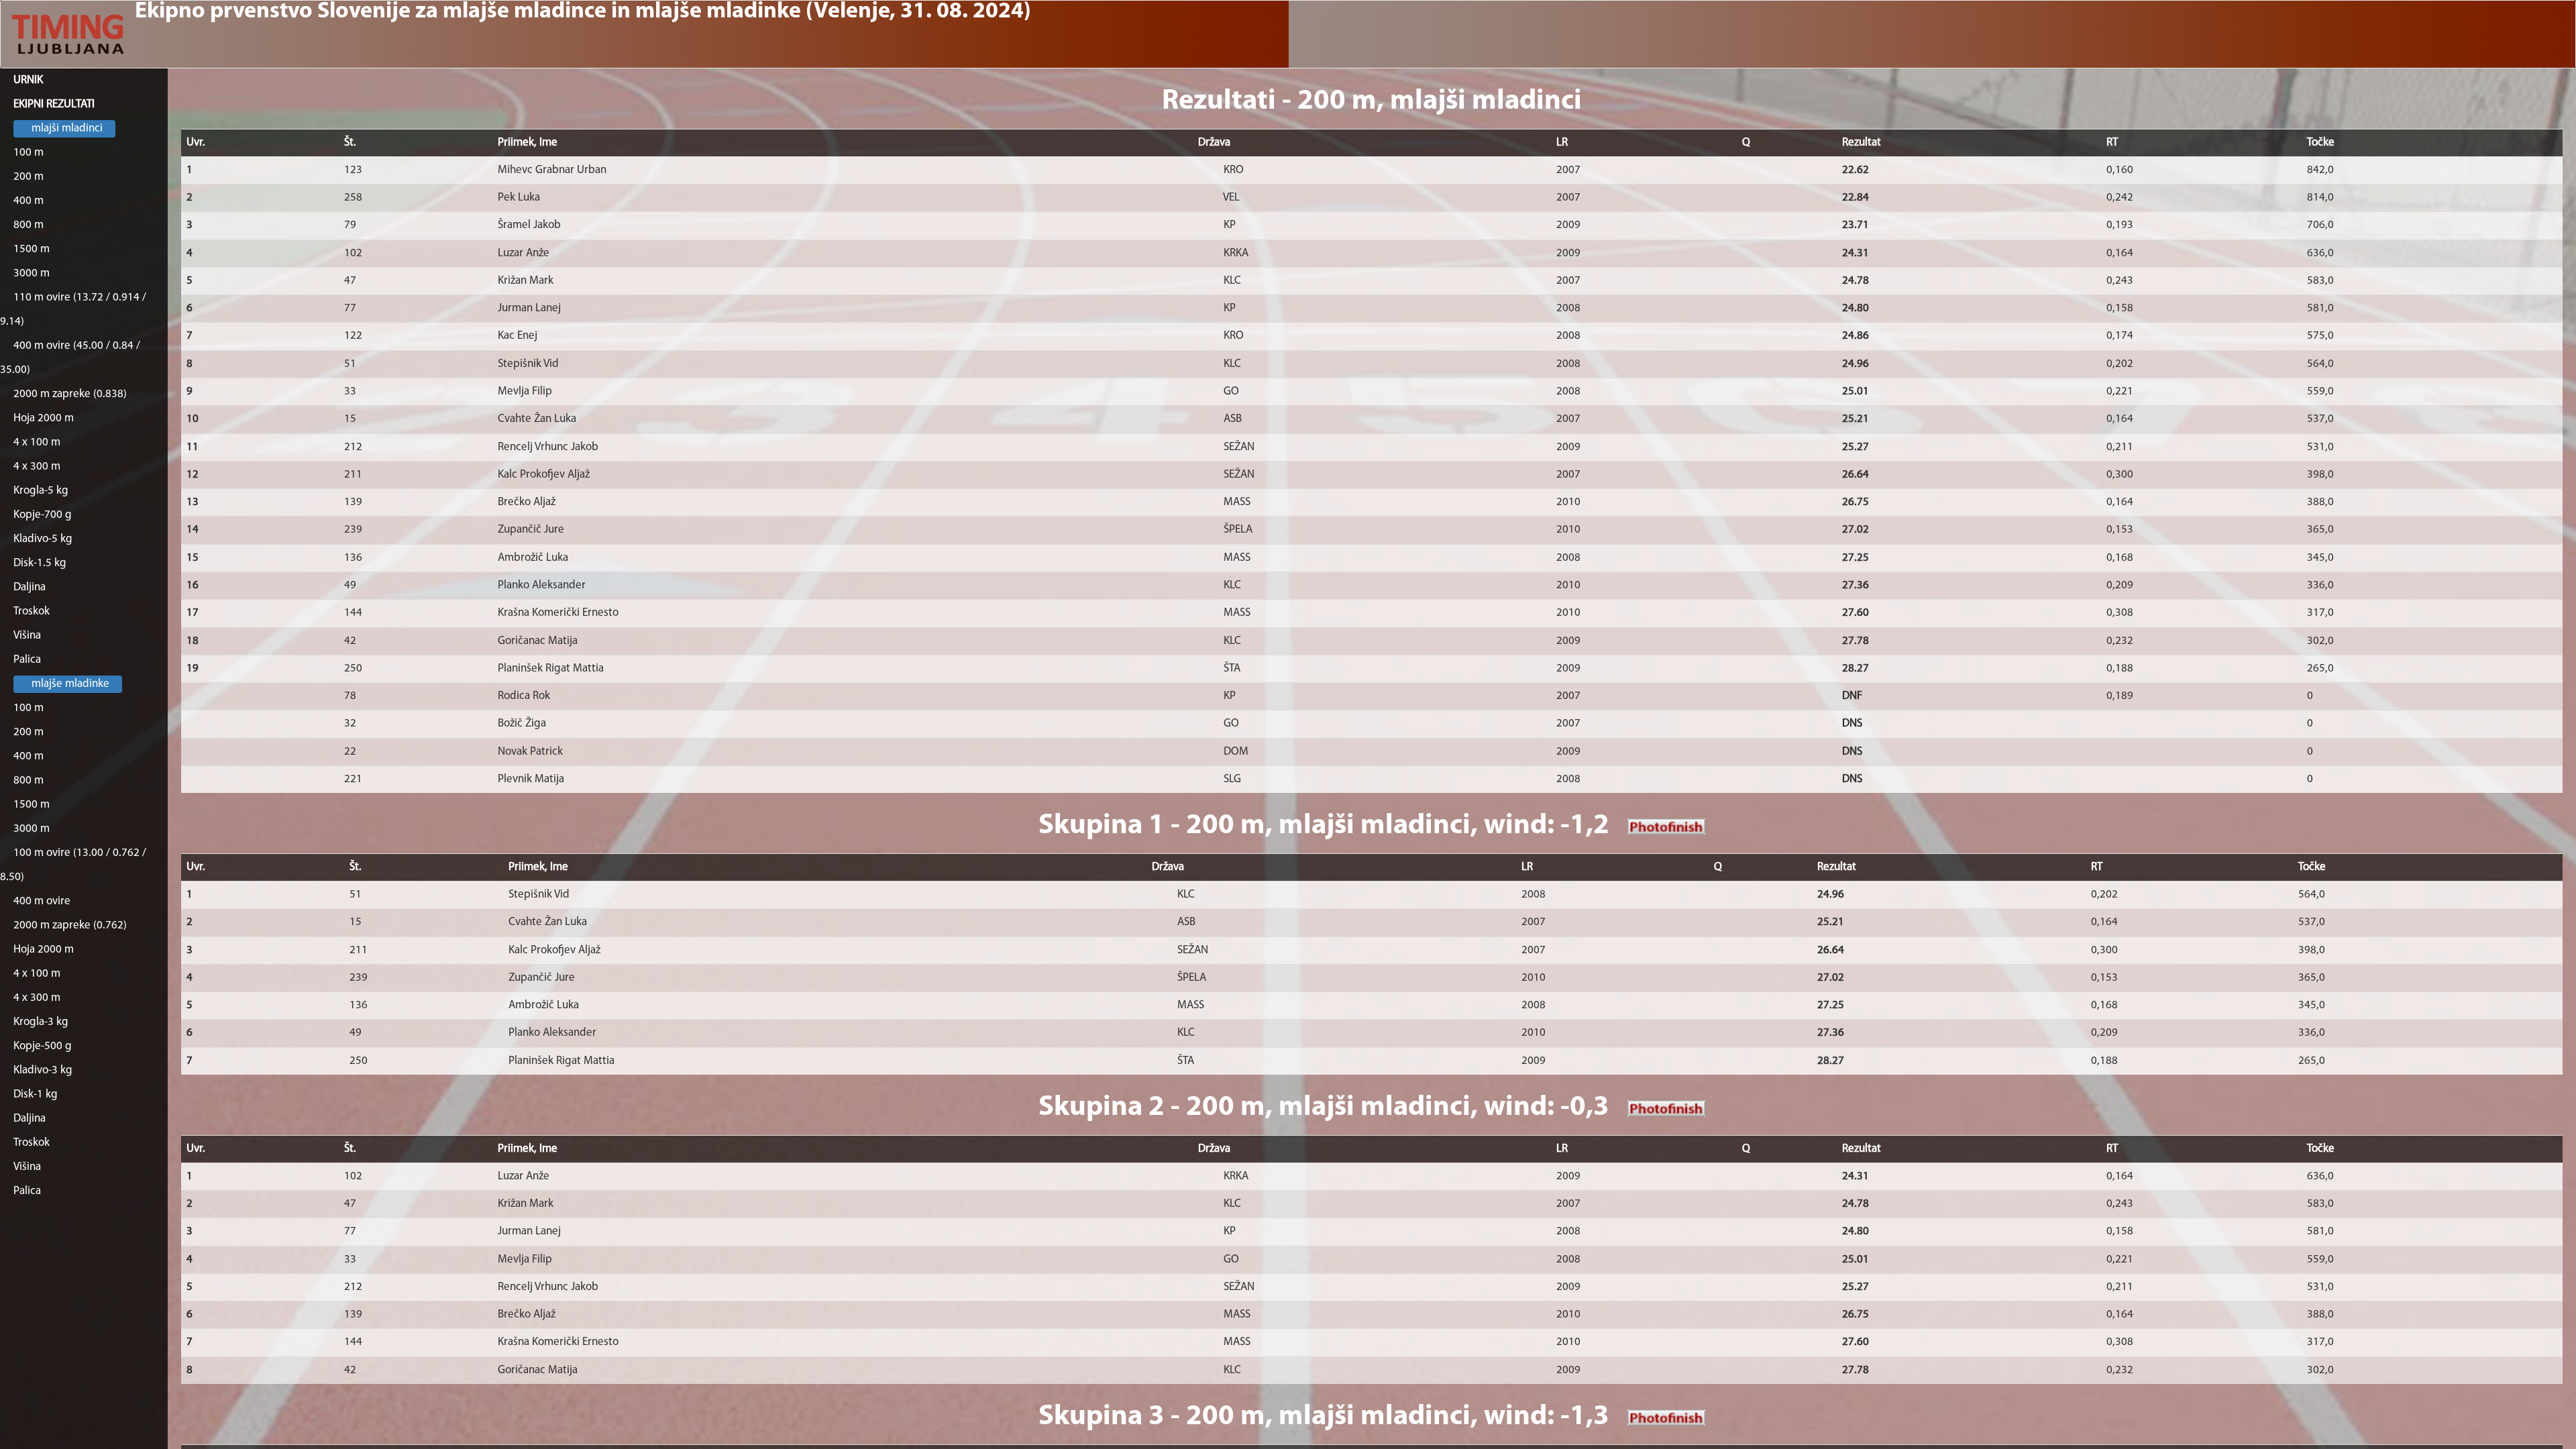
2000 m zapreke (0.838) (70, 394)
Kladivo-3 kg (43, 1070)
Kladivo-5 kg (43, 539)
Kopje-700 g (43, 515)
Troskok (32, 611)
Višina (27, 636)
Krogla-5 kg (41, 491)
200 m (29, 177)
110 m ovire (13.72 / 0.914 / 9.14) (73, 310)
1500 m (32, 249)
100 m (29, 153)
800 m (29, 225)
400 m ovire (42, 901)
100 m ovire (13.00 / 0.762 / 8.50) (73, 865)
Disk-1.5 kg (40, 563)
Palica (27, 660)
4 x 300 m (37, 467)
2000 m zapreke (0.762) (70, 925)
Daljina (30, 587)
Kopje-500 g (43, 1046)
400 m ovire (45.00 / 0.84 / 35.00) (70, 358)
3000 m (32, 273)
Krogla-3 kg (41, 1022)
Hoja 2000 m (44, 418)
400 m (29, 201)
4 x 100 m (37, 442)
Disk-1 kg (36, 1094)
